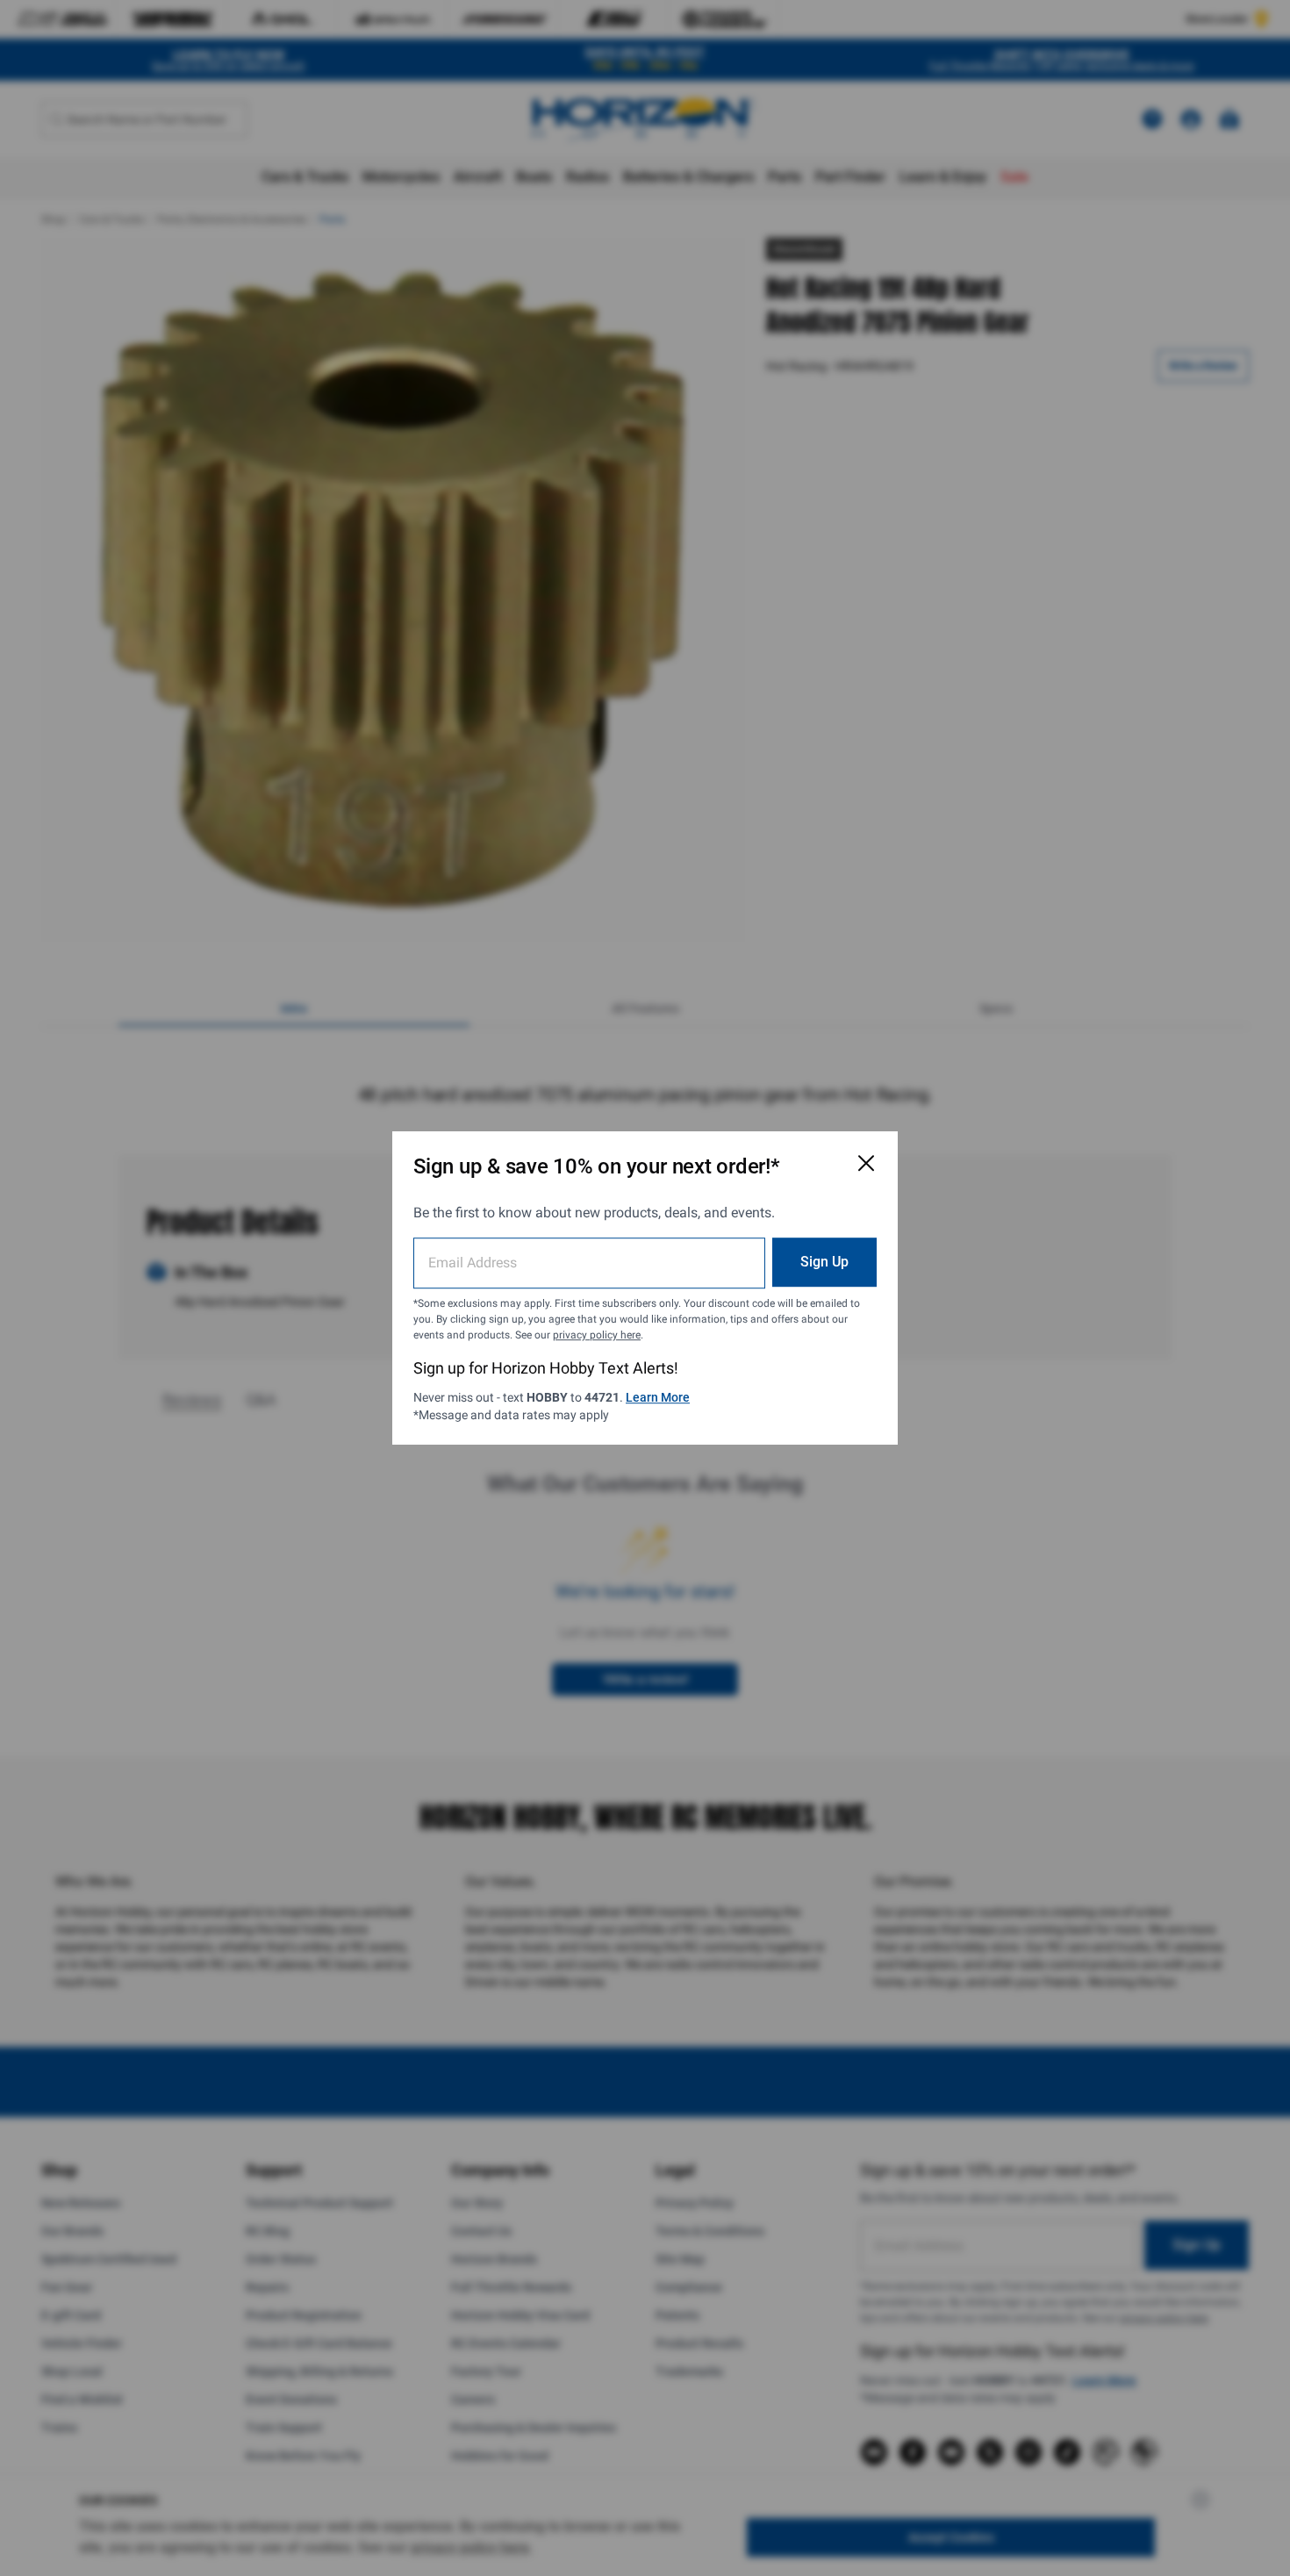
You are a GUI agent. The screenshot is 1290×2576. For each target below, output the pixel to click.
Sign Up (824, 1262)
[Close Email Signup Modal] (866, 1163)
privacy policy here (597, 1335)
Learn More (658, 1397)
